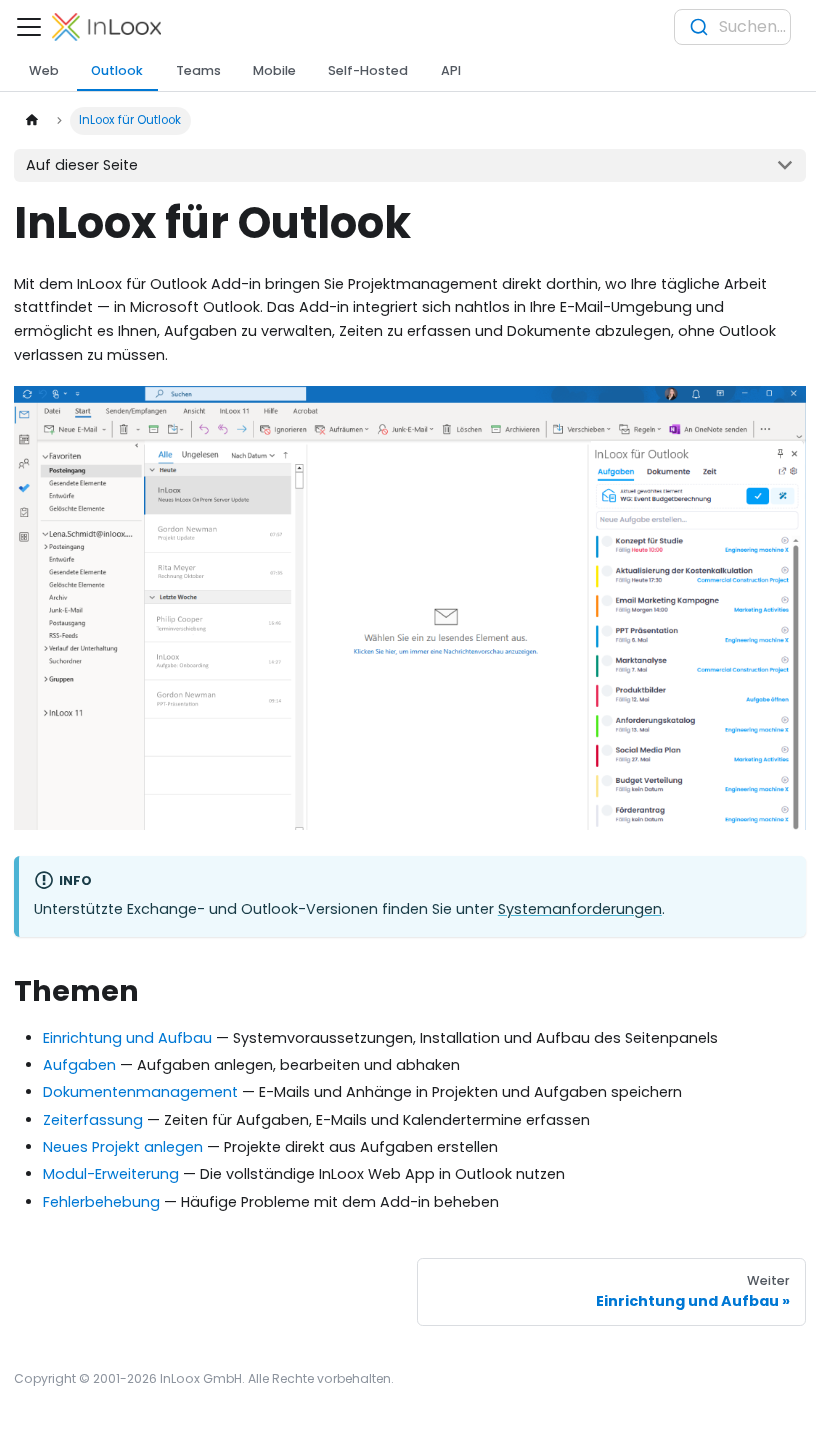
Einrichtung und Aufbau (127, 1038)
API (451, 70)
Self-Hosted (368, 70)
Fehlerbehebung (101, 1202)
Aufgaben (79, 1065)
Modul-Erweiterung (111, 1174)
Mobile (274, 70)
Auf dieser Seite (82, 165)
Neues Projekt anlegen (123, 1147)
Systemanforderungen (580, 909)
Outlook (117, 70)
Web (44, 70)
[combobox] (732, 27)
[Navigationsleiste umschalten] (29, 27)
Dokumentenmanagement (140, 1092)
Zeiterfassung (93, 1120)
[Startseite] (31, 121)
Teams (198, 70)
